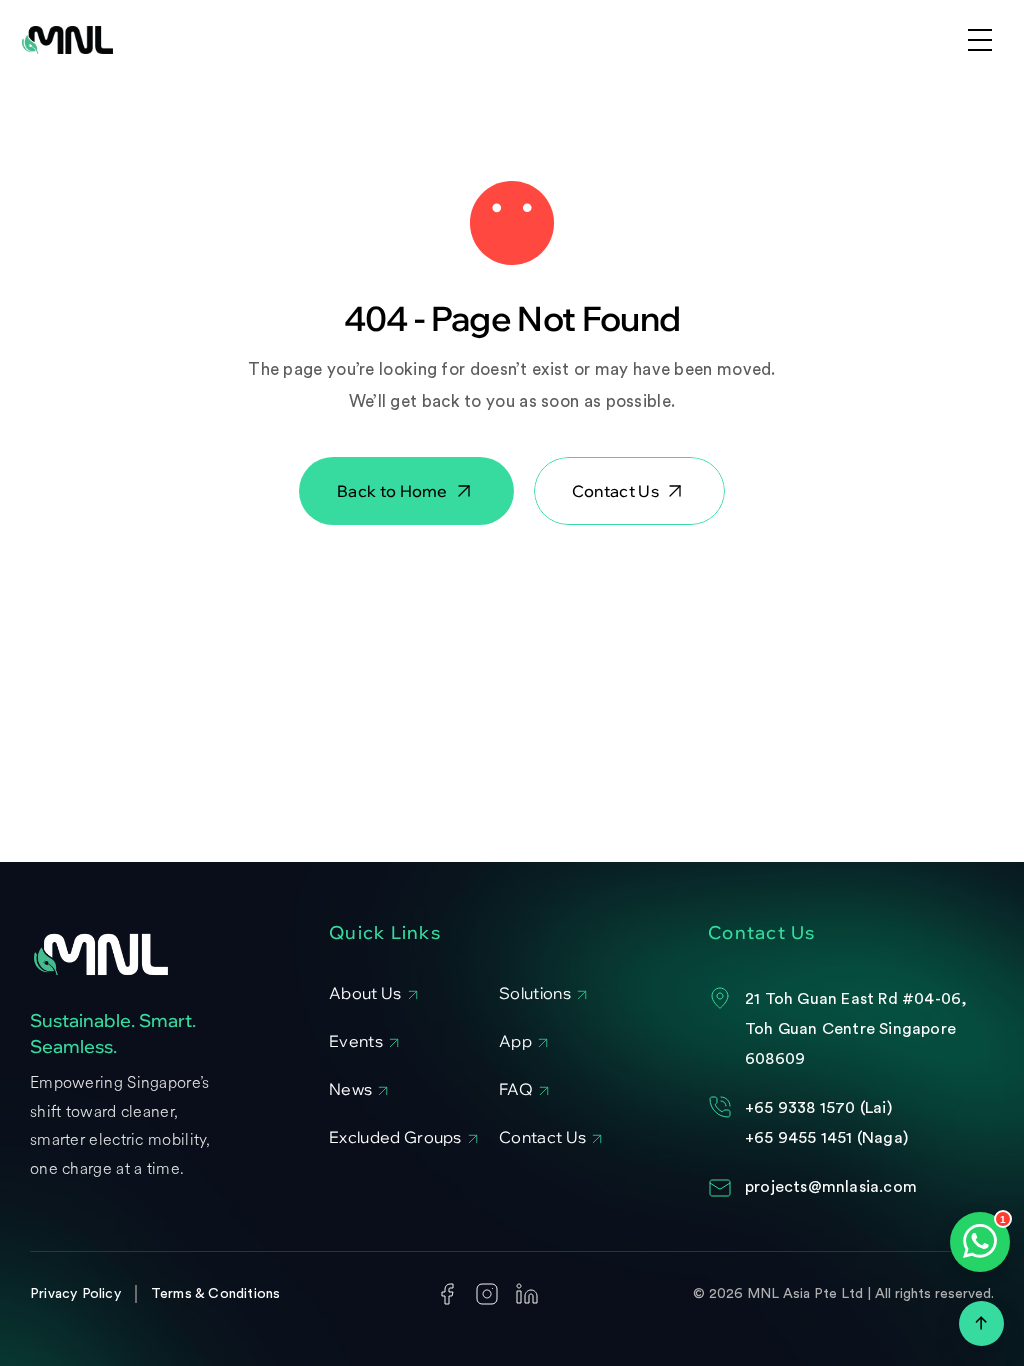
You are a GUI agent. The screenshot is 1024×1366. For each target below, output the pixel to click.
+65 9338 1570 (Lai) (818, 1108)
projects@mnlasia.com (831, 1187)
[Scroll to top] (981, 1323)
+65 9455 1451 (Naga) (826, 1138)
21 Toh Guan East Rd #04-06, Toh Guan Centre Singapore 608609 (858, 1029)
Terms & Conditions (216, 1294)
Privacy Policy (75, 1294)
